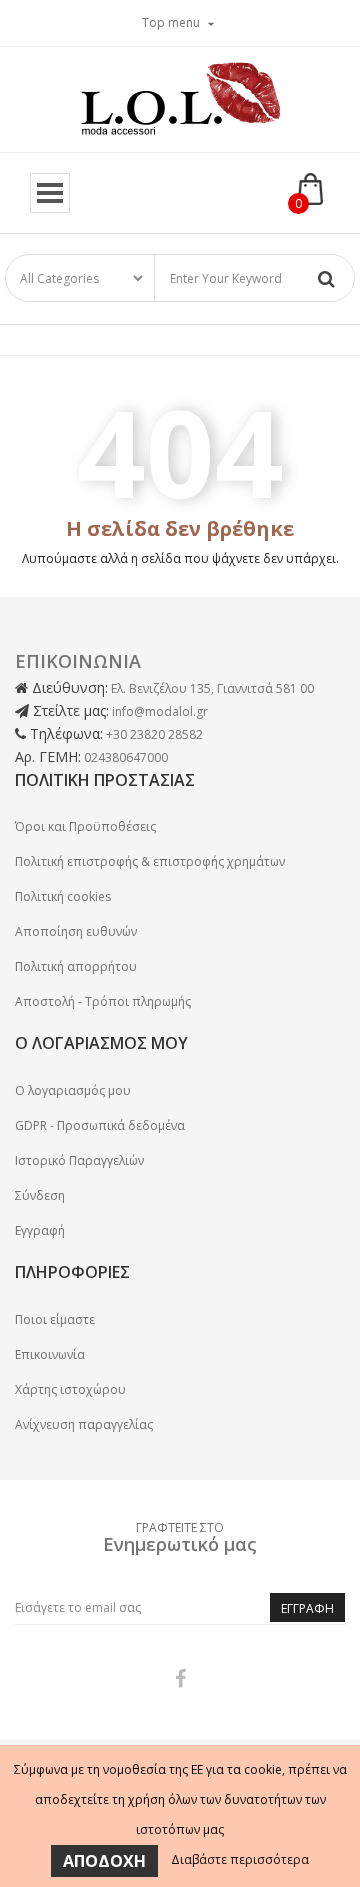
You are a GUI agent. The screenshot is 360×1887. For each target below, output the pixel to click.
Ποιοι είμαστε (55, 1319)
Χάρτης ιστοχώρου (70, 1389)
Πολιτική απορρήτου (76, 966)
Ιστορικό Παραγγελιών (79, 1160)
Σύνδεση (40, 1195)
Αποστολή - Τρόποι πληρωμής (103, 1001)
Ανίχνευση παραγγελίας (84, 1424)
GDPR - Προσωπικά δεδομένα (100, 1125)
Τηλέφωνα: (64, 733)
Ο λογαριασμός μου (73, 1090)
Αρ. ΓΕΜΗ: (48, 756)
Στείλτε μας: (69, 710)
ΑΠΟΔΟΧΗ (104, 1861)
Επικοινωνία (50, 1354)
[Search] (326, 278)
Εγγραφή (40, 1230)
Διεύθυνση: (68, 687)
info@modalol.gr (160, 711)
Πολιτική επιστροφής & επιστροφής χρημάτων (150, 861)
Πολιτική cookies (63, 896)
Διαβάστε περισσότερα (240, 1859)
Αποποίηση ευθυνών (76, 931)
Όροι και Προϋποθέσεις (85, 826)
